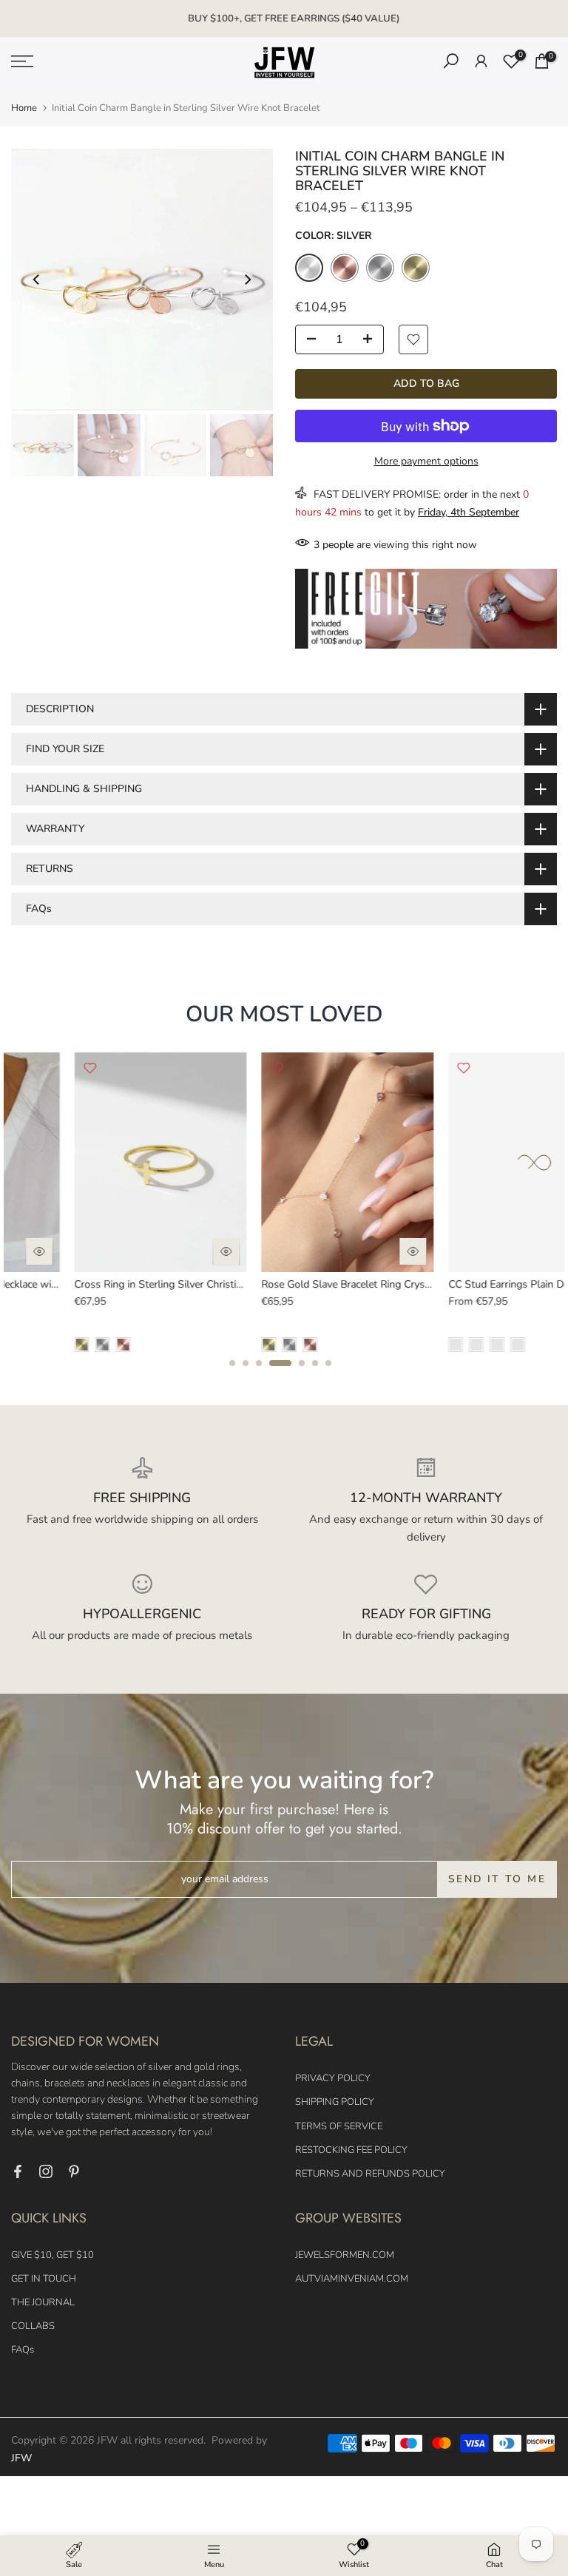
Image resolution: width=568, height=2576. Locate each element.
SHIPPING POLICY (335, 2102)
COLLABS (33, 2326)
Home (24, 108)
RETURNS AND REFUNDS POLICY (370, 2174)
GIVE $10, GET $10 (53, 2255)
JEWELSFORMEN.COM (345, 2255)
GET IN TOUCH (44, 2279)
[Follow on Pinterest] (74, 2171)
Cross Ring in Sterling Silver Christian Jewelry (117, 1284)
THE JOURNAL (43, 2302)
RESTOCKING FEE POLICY (351, 2150)
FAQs (23, 2350)
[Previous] (37, 280)
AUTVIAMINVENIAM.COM (352, 2279)
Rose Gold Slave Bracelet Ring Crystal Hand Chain (314, 1284)
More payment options (426, 461)
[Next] (247, 280)
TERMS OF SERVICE (339, 2126)
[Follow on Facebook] (18, 2171)
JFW (21, 2458)
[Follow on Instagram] (46, 2171)
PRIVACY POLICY (333, 2078)
